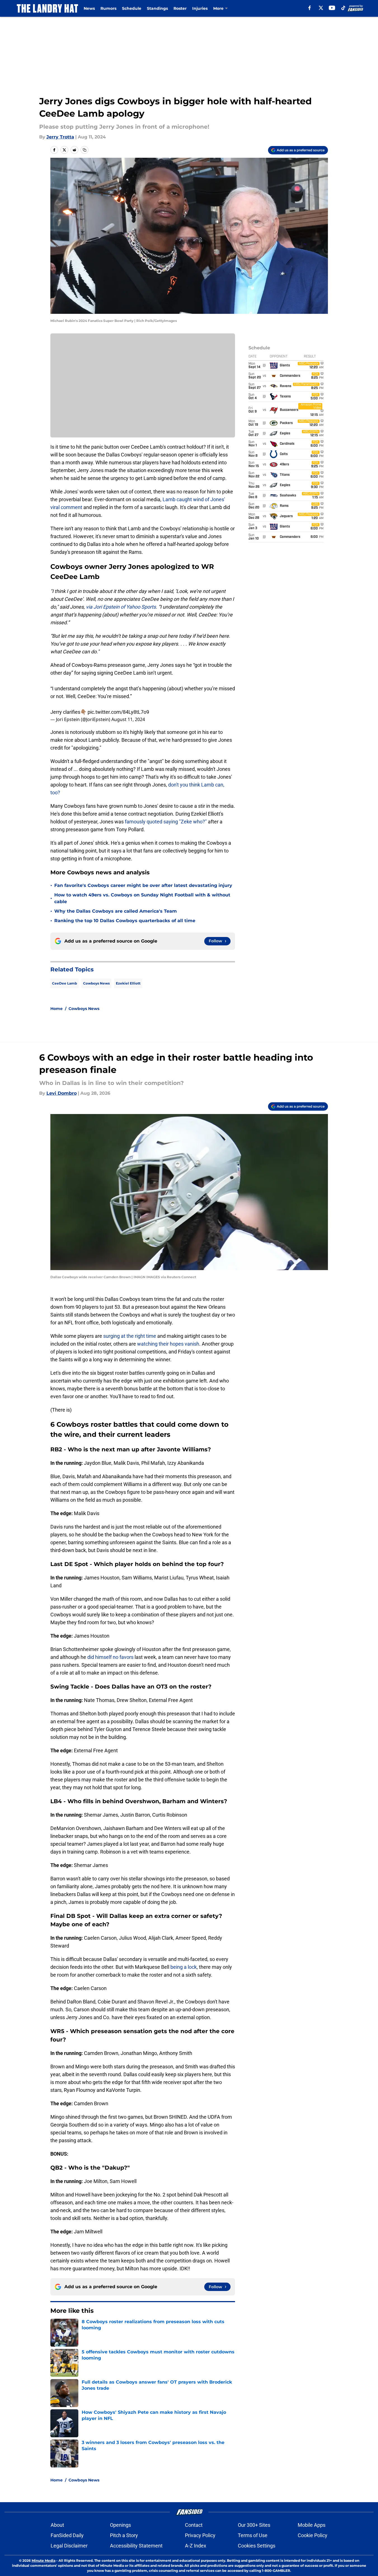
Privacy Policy (200, 2535)
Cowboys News (96, 983)
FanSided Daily (67, 2535)
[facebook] (310, 8)
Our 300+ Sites (254, 2525)
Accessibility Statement (136, 2546)
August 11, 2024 (128, 719)
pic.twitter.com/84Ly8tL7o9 (118, 712)
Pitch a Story (124, 2535)
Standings (157, 8)
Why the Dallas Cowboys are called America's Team (116, 911)
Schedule (132, 8)
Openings (120, 2525)
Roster (180, 8)
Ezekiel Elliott (128, 983)
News (89, 8)
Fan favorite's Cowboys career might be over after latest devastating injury (143, 885)
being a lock (184, 1967)
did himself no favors (110, 1657)
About (57, 2525)
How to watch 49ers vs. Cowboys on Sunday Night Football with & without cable (142, 898)
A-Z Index (196, 2546)
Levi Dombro (62, 1093)
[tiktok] (343, 8)
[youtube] (332, 8)
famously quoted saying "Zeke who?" (166, 822)
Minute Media (44, 2560)
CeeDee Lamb (64, 983)
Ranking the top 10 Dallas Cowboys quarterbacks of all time (125, 921)
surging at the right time (130, 1336)
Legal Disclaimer (69, 2546)
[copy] (84, 150)
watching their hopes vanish (168, 1344)
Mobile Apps (312, 2525)
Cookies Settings (257, 2546)
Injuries (200, 8)
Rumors (108, 8)
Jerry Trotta (60, 137)
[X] (321, 8)
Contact (194, 2525)
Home (57, 1009)
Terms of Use (253, 2535)
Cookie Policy (313, 2535)
